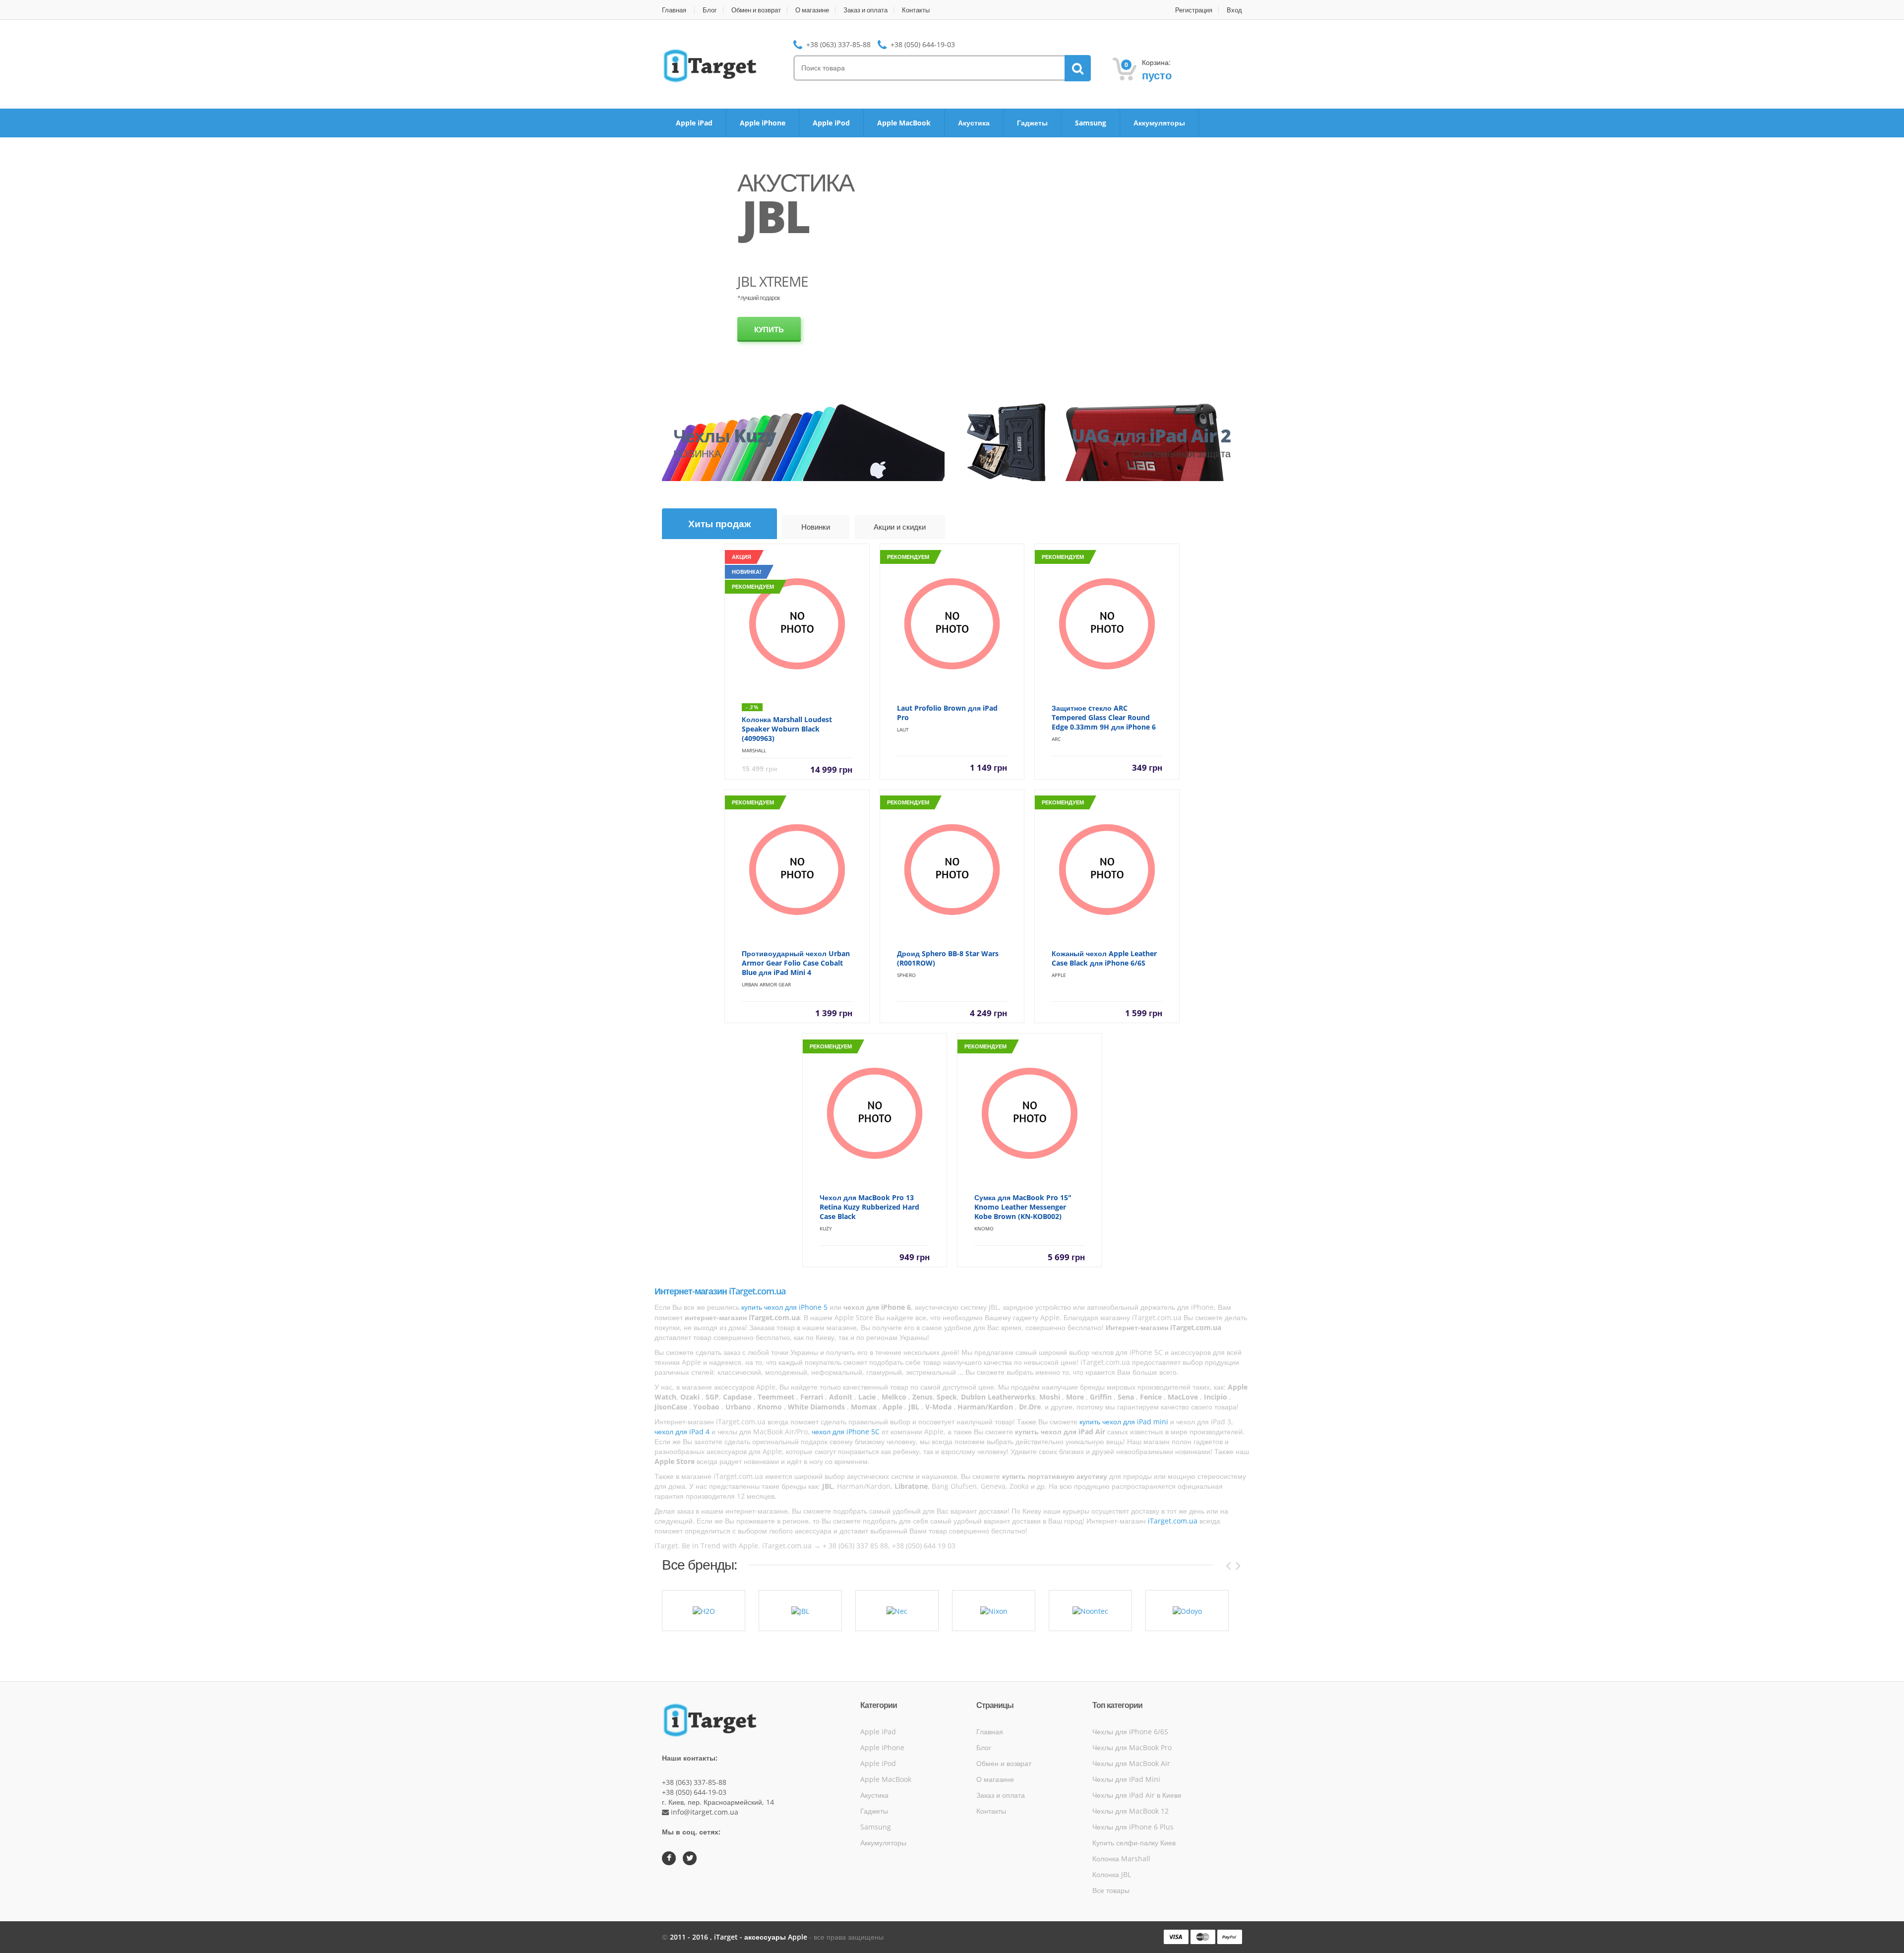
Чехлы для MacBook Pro (1132, 1747)
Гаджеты (1032, 123)
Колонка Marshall (1121, 1859)
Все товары (1111, 1890)
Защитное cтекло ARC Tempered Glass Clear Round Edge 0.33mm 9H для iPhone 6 (1104, 717)
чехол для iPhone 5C (846, 1432)
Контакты (916, 10)
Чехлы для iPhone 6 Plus (1133, 1827)
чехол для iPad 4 (682, 1432)
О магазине (812, 10)
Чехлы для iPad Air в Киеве (1137, 1795)
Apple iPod (831, 123)
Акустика (974, 123)
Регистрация (1194, 10)
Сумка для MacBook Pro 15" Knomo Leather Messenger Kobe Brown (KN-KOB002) (1023, 1207)
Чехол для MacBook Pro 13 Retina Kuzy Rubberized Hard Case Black (869, 1207)
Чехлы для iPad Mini (1126, 1779)
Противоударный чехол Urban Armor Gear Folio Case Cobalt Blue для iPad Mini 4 (796, 963)
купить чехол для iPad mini (1124, 1422)
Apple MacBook (904, 123)
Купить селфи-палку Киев (1134, 1843)
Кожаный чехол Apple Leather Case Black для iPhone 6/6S (1104, 958)
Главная (674, 10)
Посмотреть (781, 342)
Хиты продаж (719, 524)
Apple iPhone (763, 123)
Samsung (1091, 123)
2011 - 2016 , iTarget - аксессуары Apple (740, 1937)
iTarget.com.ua (1173, 1521)
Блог (710, 10)
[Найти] (1078, 68)
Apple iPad (694, 123)
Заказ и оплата (865, 10)
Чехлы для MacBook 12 (1130, 1811)
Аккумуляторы (1159, 123)
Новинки (816, 527)
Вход (1234, 10)
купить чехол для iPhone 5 (784, 1307)
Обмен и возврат (756, 10)
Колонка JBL (1112, 1874)
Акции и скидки (900, 527)
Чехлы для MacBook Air (1131, 1763)
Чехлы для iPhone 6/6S (1130, 1732)
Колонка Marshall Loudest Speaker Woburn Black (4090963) (787, 729)
